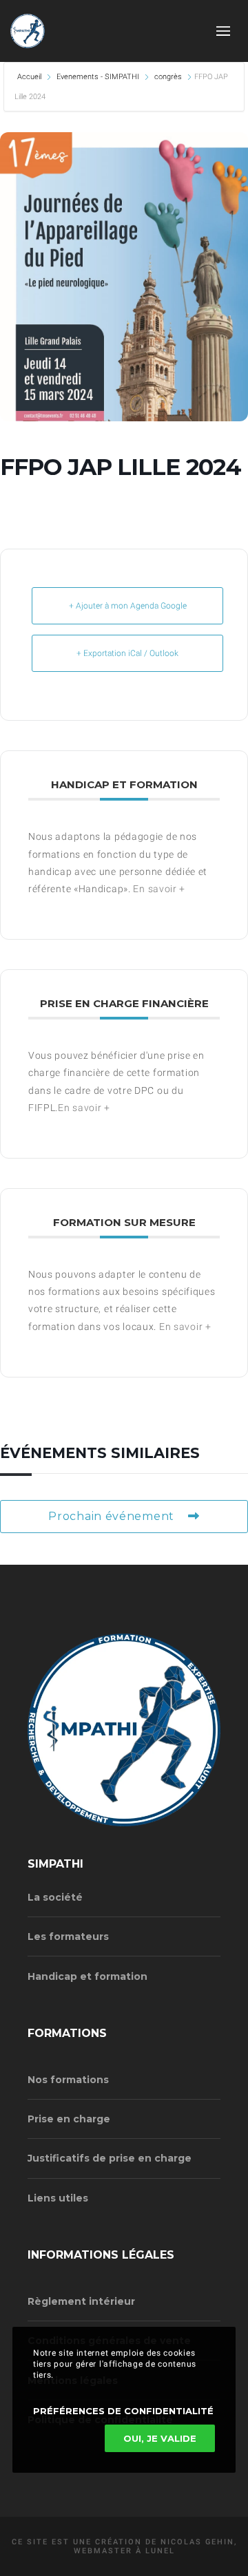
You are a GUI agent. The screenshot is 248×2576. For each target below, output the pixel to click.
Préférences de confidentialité (123, 2411)
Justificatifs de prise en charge (110, 2158)
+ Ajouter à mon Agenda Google (128, 606)
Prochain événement (111, 1516)
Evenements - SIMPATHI (98, 77)
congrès (168, 77)
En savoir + (159, 889)
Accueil (30, 77)
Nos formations (68, 2080)
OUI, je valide (160, 2438)
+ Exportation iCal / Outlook (127, 653)
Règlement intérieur (81, 2301)
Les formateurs (68, 1936)
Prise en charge (69, 2119)
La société (55, 1897)
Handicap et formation (87, 1976)
